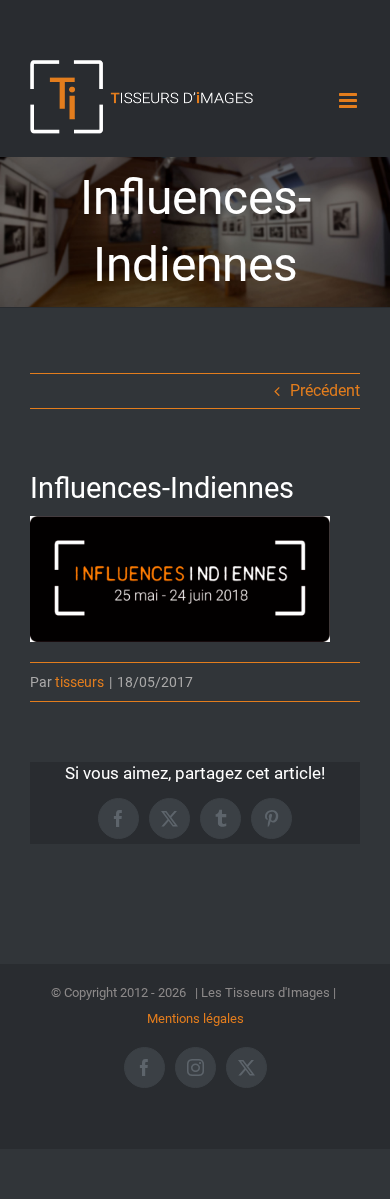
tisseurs (79, 682)
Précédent (325, 390)
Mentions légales (195, 1018)
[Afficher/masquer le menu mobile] (349, 100)
